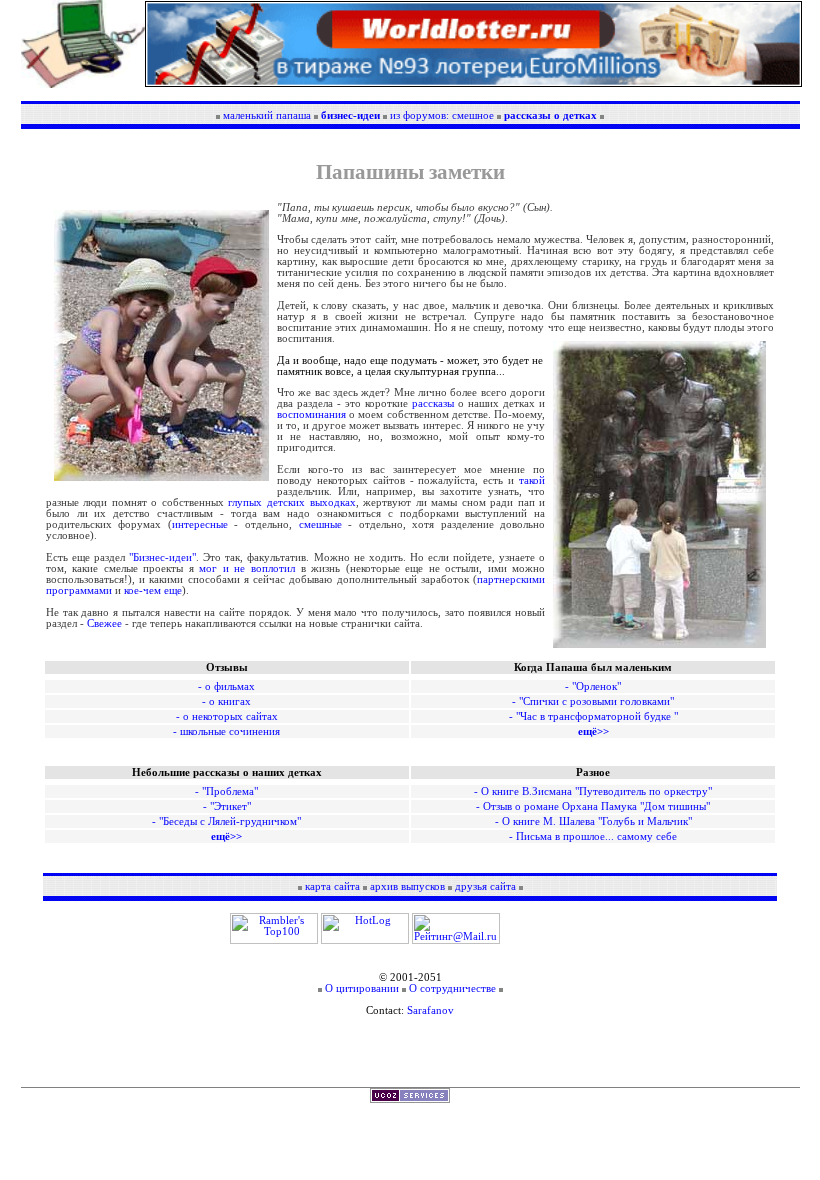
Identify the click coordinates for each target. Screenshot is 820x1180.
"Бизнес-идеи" (162, 557)
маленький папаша (267, 115)
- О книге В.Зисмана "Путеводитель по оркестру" (593, 791)
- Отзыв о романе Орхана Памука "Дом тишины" (593, 806)
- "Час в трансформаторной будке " (593, 716)
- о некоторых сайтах (227, 716)
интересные (200, 524)
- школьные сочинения (226, 731)
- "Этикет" (227, 806)
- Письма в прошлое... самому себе (593, 836)
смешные (320, 524)
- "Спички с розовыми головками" (593, 701)
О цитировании (362, 988)
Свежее (104, 623)
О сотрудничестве (454, 988)
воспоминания (311, 414)
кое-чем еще (153, 590)
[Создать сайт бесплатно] (410, 1099)
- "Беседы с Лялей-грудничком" (226, 821)
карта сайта (332, 886)
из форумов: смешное (442, 115)
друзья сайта (485, 886)
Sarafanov (430, 1010)
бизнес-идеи (350, 115)
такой (532, 480)
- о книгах (226, 701)
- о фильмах (226, 686)
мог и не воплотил (247, 568)
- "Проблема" (226, 791)
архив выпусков (409, 886)
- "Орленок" (593, 686)
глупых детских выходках (291, 502)
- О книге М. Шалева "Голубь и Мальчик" (593, 821)
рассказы (433, 403)
